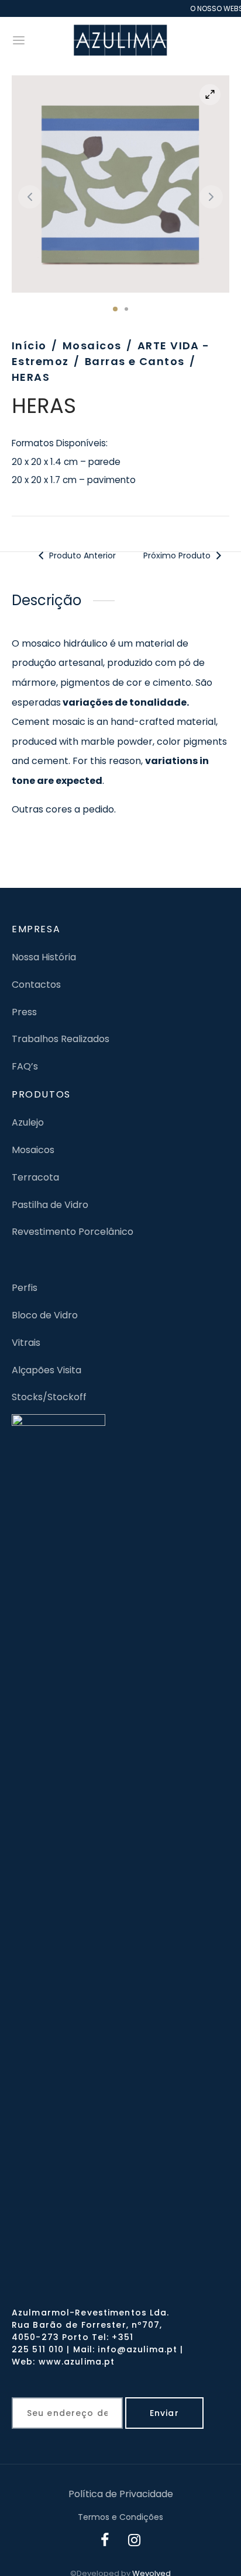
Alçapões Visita (47, 1370)
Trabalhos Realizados (61, 1039)
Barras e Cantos (135, 361)
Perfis (25, 1288)
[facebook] (105, 2542)
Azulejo (28, 1122)
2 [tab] (126, 309)
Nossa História (44, 957)
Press (24, 1012)
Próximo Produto (178, 556)
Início (29, 346)
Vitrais (26, 1343)
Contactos (36, 985)
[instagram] (135, 2542)
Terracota (35, 1177)
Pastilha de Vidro (50, 1205)
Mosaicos (92, 346)
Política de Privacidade (121, 2494)
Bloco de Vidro (45, 1315)
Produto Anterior (82, 556)
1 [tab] (115, 309)
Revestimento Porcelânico (73, 1232)
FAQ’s (25, 1066)
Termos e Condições (120, 2517)
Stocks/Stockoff (49, 1397)
